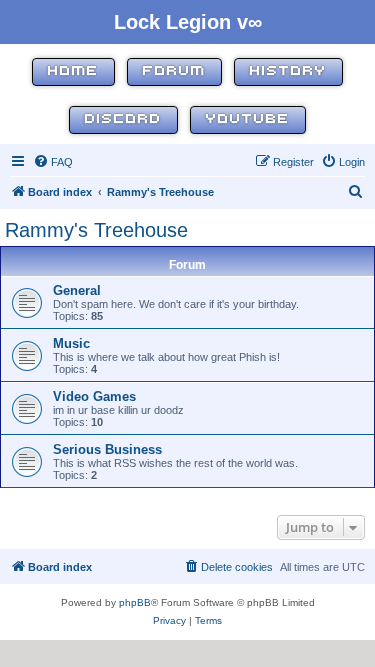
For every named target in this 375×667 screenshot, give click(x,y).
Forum (174, 71)
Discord (123, 119)
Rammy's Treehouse (96, 230)
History (288, 71)
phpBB (135, 602)
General (77, 290)
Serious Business (107, 449)
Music (71, 343)
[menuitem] (53, 162)
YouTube (248, 119)
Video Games (94, 396)
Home (73, 71)
